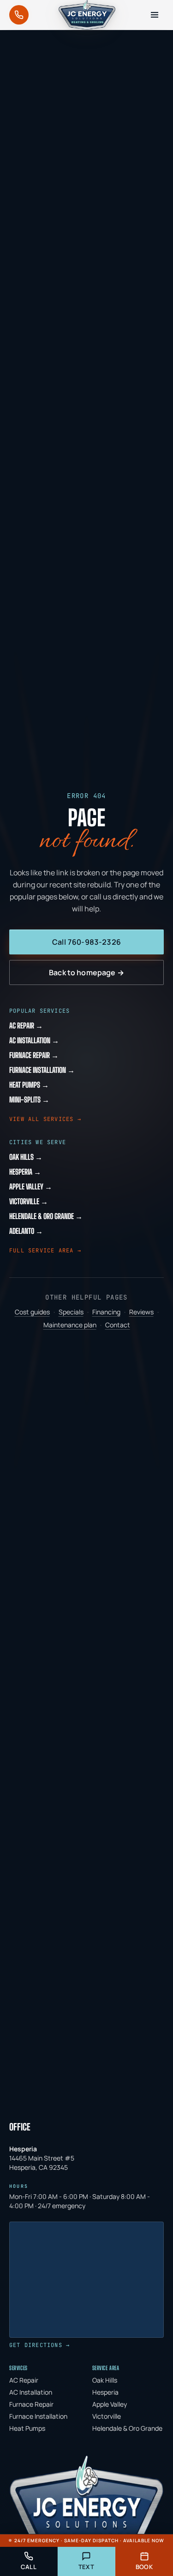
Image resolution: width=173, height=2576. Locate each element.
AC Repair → (26, 1025)
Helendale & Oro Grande (127, 2428)
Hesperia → (25, 1172)
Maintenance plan (70, 1325)
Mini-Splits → (29, 1099)
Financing (106, 1312)
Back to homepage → (86, 972)
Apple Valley (110, 2404)
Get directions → (39, 2345)
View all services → (45, 1119)
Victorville (107, 2416)
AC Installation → (34, 1040)
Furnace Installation (38, 2416)
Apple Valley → (31, 1186)
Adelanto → (26, 1231)
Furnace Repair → (34, 1055)
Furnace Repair (31, 2404)
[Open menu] (155, 15)
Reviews (141, 1312)
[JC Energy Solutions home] (87, 15)
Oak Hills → (26, 1157)
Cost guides (32, 1312)
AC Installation (31, 2392)
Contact (118, 1325)
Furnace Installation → (42, 1070)
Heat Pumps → (29, 1085)
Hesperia (105, 2392)
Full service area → (45, 1251)
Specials (71, 1312)
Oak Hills (105, 2380)
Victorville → (29, 1201)
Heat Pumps (27, 2428)
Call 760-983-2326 (86, 942)
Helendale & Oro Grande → (46, 1216)
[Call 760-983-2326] (19, 15)
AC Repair (24, 2380)
